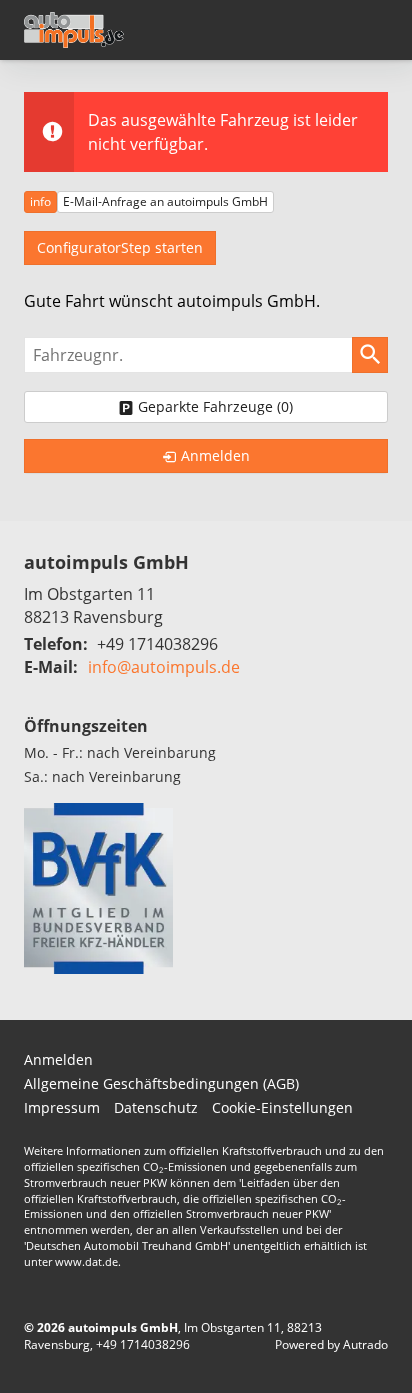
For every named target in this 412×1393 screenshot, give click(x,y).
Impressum (62, 1107)
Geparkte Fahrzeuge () (215, 406)
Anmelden (58, 1059)
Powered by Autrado (331, 1344)
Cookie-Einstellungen (282, 1107)
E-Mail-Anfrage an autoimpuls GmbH (165, 201)
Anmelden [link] (215, 455)
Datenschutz (156, 1107)
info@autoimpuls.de (164, 667)
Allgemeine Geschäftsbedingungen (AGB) (161, 1083)
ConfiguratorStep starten (120, 247)
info (40, 201)
